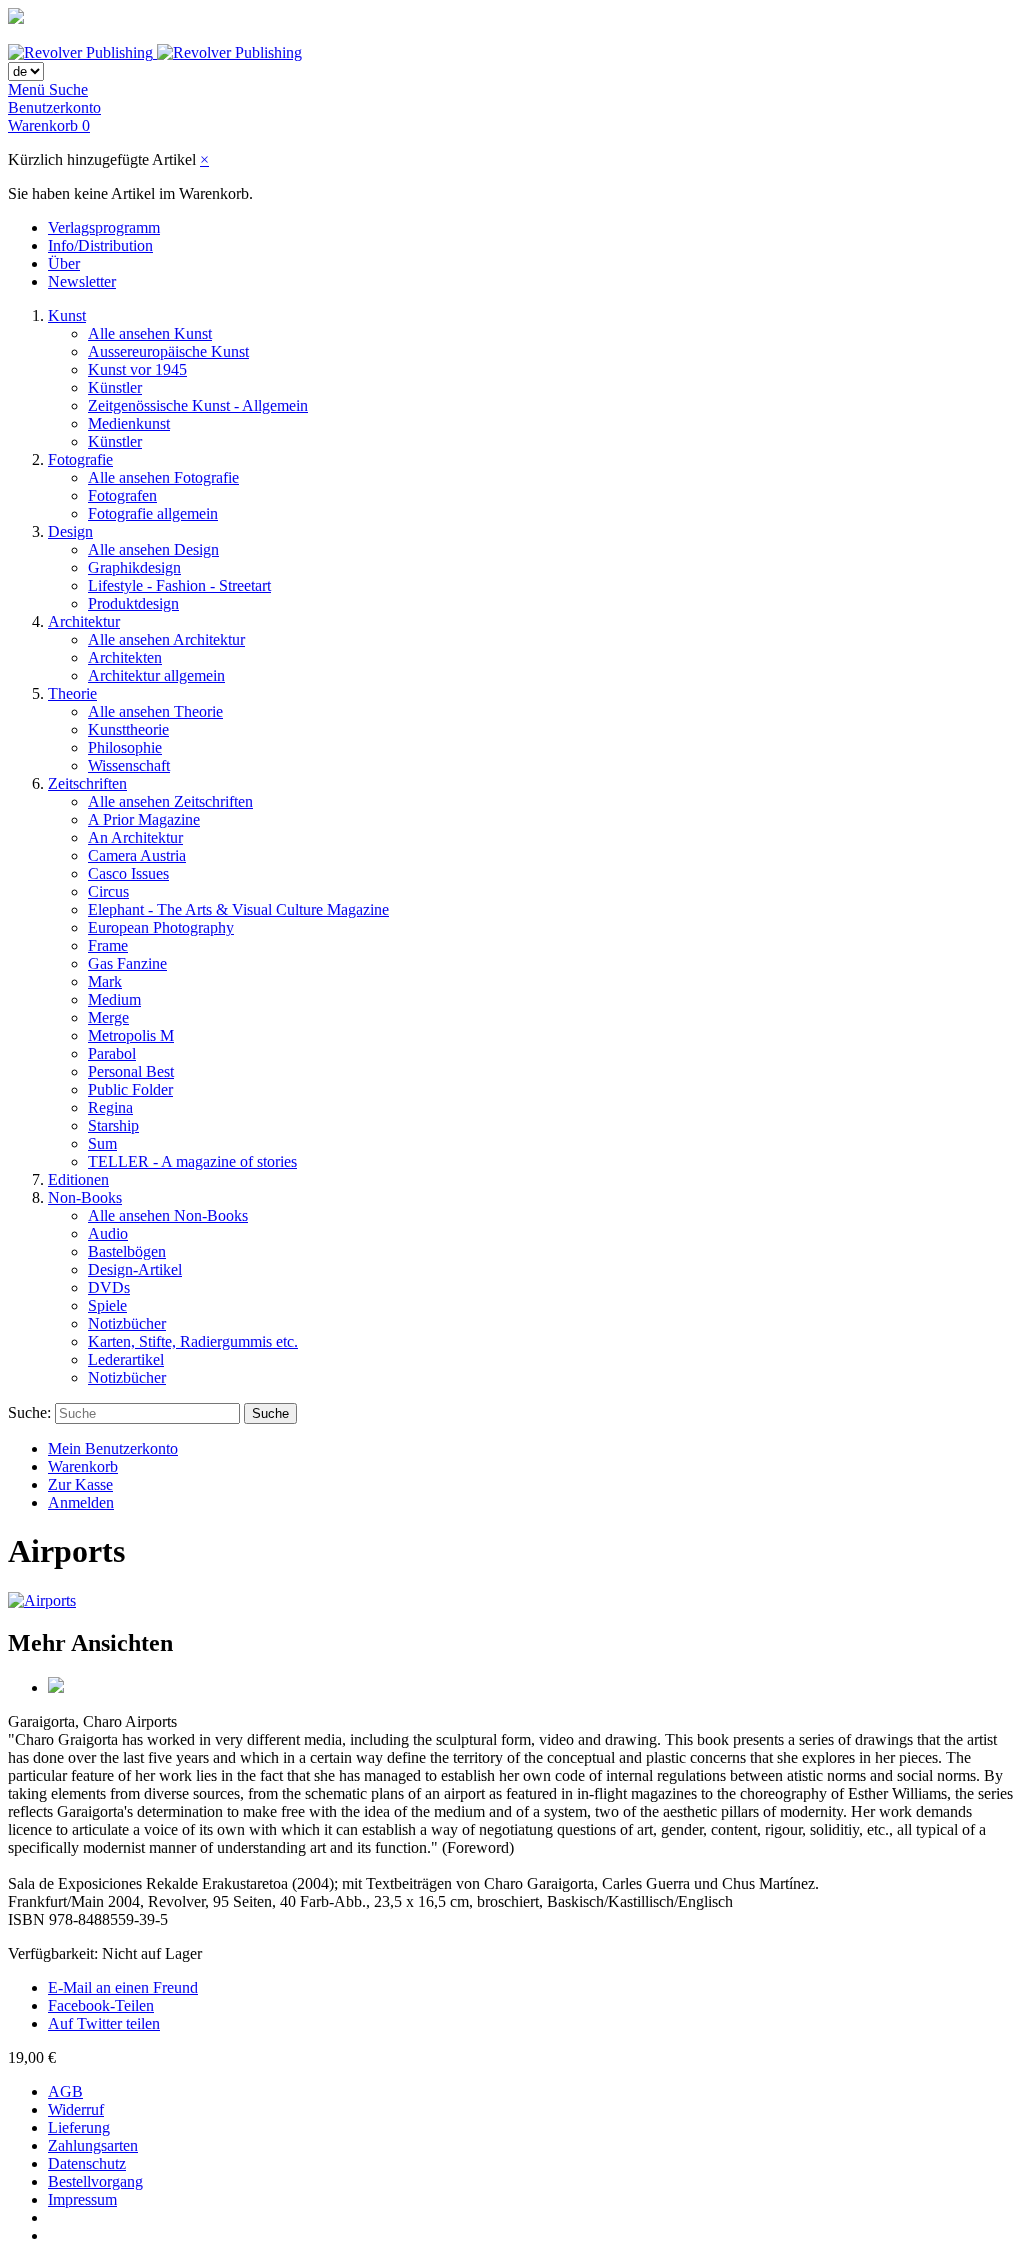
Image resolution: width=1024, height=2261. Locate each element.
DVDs (109, 1287)
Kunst (67, 315)
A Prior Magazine (144, 819)
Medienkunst (129, 423)
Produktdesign (133, 603)
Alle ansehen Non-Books (168, 1215)
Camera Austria (137, 855)
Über (64, 263)
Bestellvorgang (95, 2181)
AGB (65, 2091)
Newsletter (82, 281)
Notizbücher (127, 1323)
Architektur (84, 621)
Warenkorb (83, 1466)
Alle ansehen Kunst (150, 333)
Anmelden (81, 1502)
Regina (110, 1107)
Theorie (72, 693)
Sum (102, 1143)
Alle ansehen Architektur (166, 639)
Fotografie (80, 459)
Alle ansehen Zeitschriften (170, 801)
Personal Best (131, 1071)
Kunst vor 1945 (137, 369)
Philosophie (125, 747)
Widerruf (76, 2109)
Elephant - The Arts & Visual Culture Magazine (238, 909)
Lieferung (79, 2127)
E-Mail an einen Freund (123, 1987)
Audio (108, 1233)
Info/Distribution (100, 245)
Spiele (107, 1305)
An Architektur (135, 837)
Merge (108, 1017)
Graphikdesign (134, 567)
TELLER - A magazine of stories (192, 1161)
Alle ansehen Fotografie (163, 477)
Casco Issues (128, 873)
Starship (113, 1125)
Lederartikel (126, 1359)
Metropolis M (131, 1035)
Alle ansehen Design (153, 549)
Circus (108, 891)
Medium (114, 999)
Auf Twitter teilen (104, 2023)
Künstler (115, 387)
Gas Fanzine (127, 963)
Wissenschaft (129, 765)
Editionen (78, 1179)
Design (70, 531)
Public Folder (130, 1089)
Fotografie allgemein (153, 513)
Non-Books (85, 1197)
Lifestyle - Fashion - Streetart (179, 585)
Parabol (112, 1053)
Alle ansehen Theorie (155, 711)
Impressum (82, 2199)
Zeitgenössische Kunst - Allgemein (198, 405)
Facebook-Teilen (101, 2005)
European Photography (161, 927)
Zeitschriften (87, 783)
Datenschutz (87, 2163)
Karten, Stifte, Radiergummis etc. (193, 1341)
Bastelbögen (127, 1251)
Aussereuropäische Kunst (168, 351)
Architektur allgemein (156, 675)
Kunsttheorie (128, 729)
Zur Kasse (80, 1484)
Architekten (125, 657)
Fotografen (122, 495)
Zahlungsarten (93, 2145)
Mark (105, 981)
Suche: (29, 1412)
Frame (108, 945)
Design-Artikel (135, 1269)
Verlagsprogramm (104, 227)
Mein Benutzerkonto (113, 1448)
